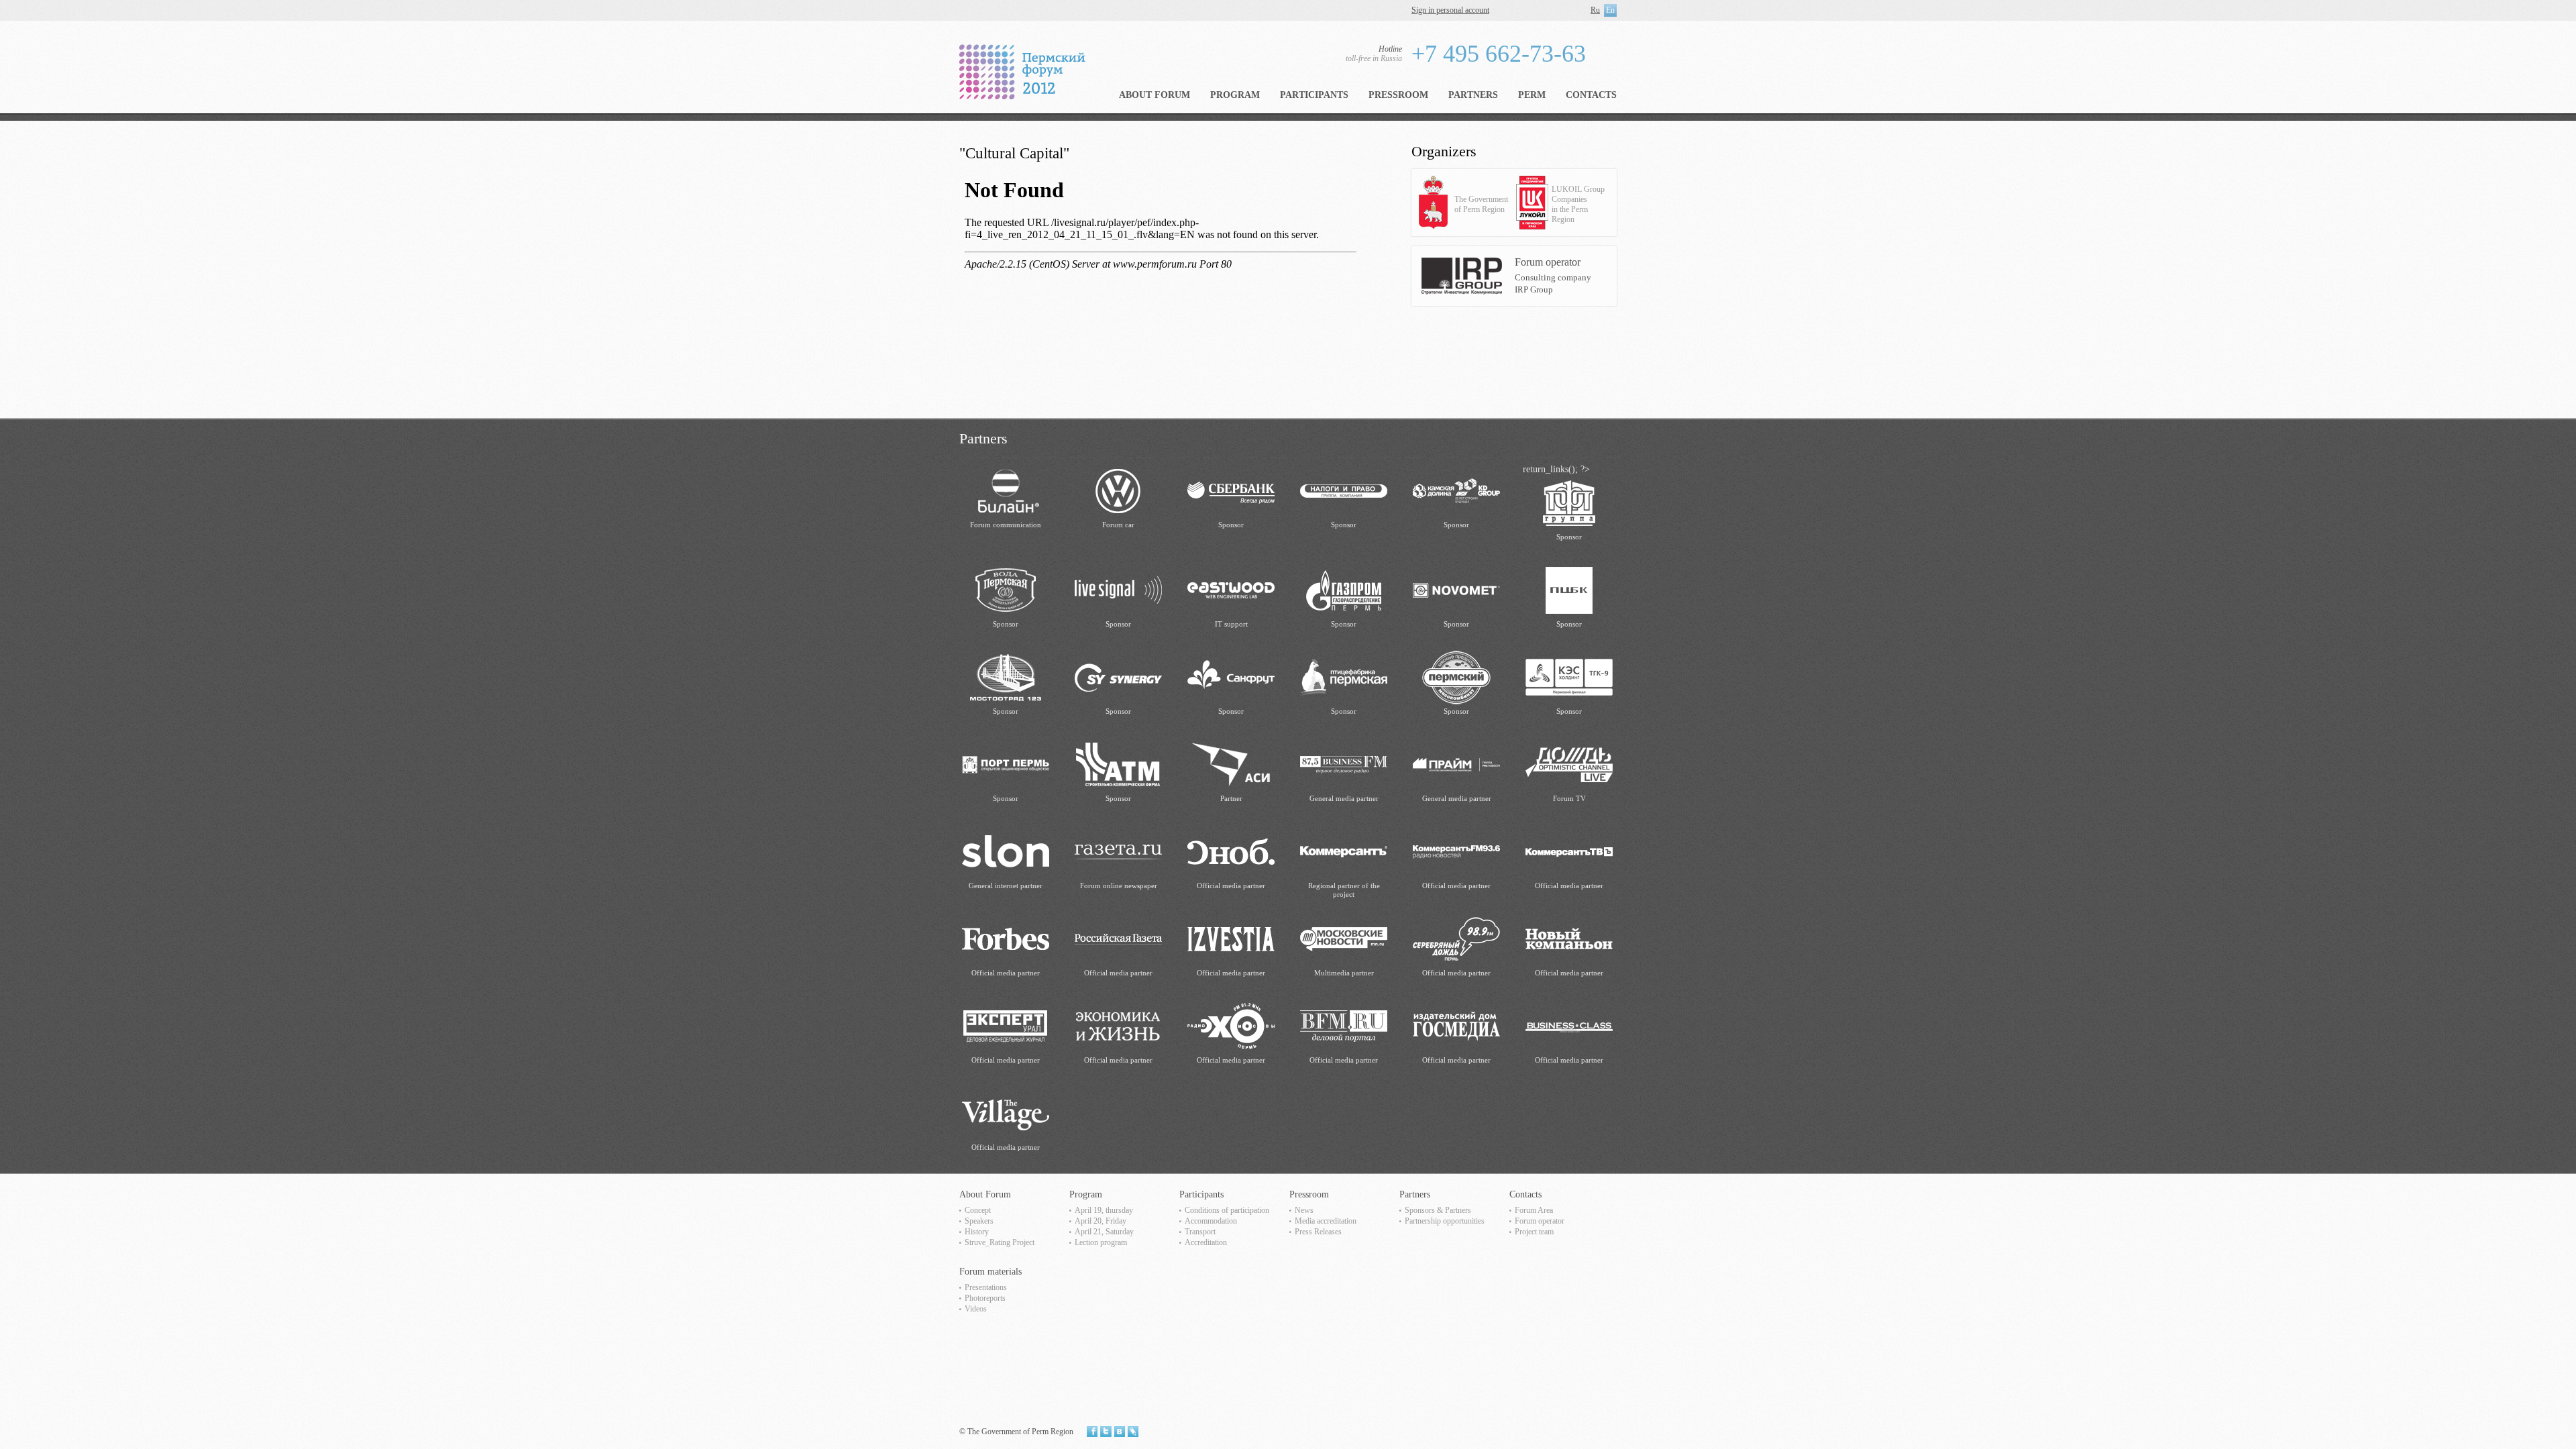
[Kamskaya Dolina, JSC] (1456, 490)
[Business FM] (1344, 764)
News (1304, 1210)
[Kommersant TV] (1569, 851)
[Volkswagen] (1118, 490)
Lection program (1101, 1242)
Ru (1595, 10)
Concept (978, 1210)
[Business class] (1569, 1025)
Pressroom (1398, 95)
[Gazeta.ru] (1118, 851)
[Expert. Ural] (1006, 1025)
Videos (976, 1309)
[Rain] (1569, 764)
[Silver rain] (1456, 938)
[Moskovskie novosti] (1344, 938)
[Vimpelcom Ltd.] (1006, 490)
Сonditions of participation (1227, 1210)
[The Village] (1006, 1113)
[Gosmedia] (1456, 1025)
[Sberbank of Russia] (1231, 490)
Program (1235, 95)
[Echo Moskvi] (1231, 1025)
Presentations (986, 1287)
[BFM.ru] (1344, 1025)
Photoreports (985, 1298)
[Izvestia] (1231, 938)
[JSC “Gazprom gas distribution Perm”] (1344, 589)
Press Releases (1318, 1232)
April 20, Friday (1101, 1221)
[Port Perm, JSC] (1006, 764)
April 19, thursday (1104, 1210)
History (977, 1232)
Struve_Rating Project (1000, 1242)
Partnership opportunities (1445, 1221)
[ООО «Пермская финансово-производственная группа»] (1569, 502)
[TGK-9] (1569, 677)
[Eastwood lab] (1231, 589)
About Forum (1155, 95)
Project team (1534, 1232)
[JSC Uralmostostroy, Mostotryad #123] (1006, 677)
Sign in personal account (1450, 10)
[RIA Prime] (1456, 764)
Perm (1532, 95)
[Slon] (1006, 851)
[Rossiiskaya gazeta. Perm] (1118, 938)
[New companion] (1569, 938)
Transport (1200, 1232)
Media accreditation (1326, 1221)
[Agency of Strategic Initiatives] (1231, 764)
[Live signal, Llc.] (1118, 589)
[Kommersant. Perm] (1344, 851)
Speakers (979, 1221)
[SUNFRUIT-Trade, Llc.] (1231, 677)
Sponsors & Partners (1438, 1210)
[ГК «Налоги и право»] (1344, 490)
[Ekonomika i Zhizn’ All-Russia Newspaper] (1118, 1025)
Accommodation (1211, 1221)
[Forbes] (1006, 938)
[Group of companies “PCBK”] (1569, 589)
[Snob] (1231, 851)
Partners (1473, 95)
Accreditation (1206, 1242)
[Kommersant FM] (1456, 851)
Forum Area (1534, 1210)
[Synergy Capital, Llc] (1118, 677)
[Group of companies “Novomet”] (1456, 589)
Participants (1314, 95)
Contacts (1591, 95)
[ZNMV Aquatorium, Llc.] (1006, 589)
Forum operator (1540, 1221)
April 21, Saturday (1104, 1232)
